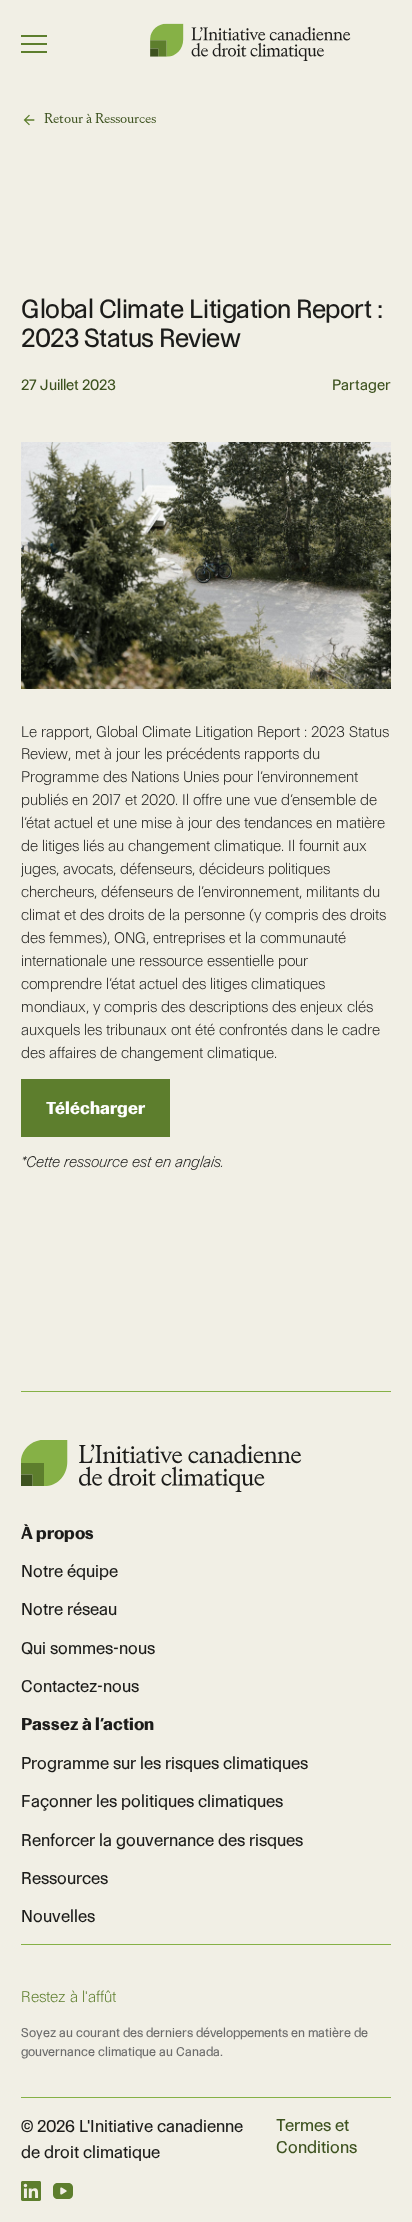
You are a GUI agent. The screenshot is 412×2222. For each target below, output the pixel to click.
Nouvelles (58, 1916)
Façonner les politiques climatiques (152, 1801)
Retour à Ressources (100, 119)
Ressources (64, 1878)
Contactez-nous (80, 1686)
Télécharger (95, 1108)
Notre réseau (69, 1609)
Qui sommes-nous (88, 1648)
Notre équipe (69, 1571)
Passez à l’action (87, 1724)
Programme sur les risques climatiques (164, 1763)
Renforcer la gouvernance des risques (162, 1840)
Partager (361, 385)
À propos (57, 1533)
